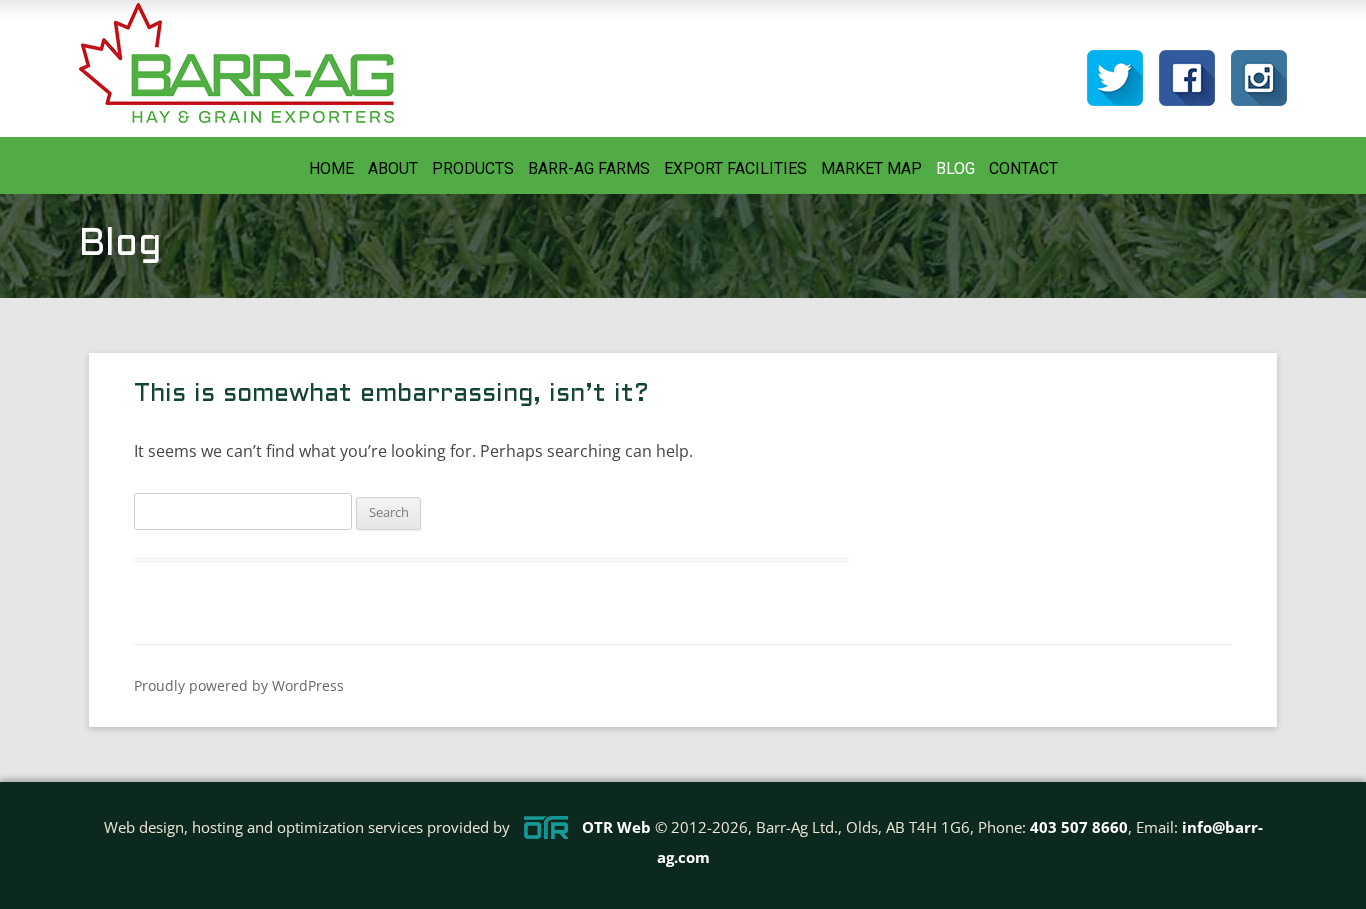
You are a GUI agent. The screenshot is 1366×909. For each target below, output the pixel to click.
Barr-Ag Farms (589, 168)
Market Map (871, 168)
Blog (955, 168)
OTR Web (616, 827)
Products (473, 168)
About (393, 168)
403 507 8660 (1079, 827)
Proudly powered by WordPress (239, 685)
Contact (1023, 168)
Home (331, 168)
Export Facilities (735, 168)
